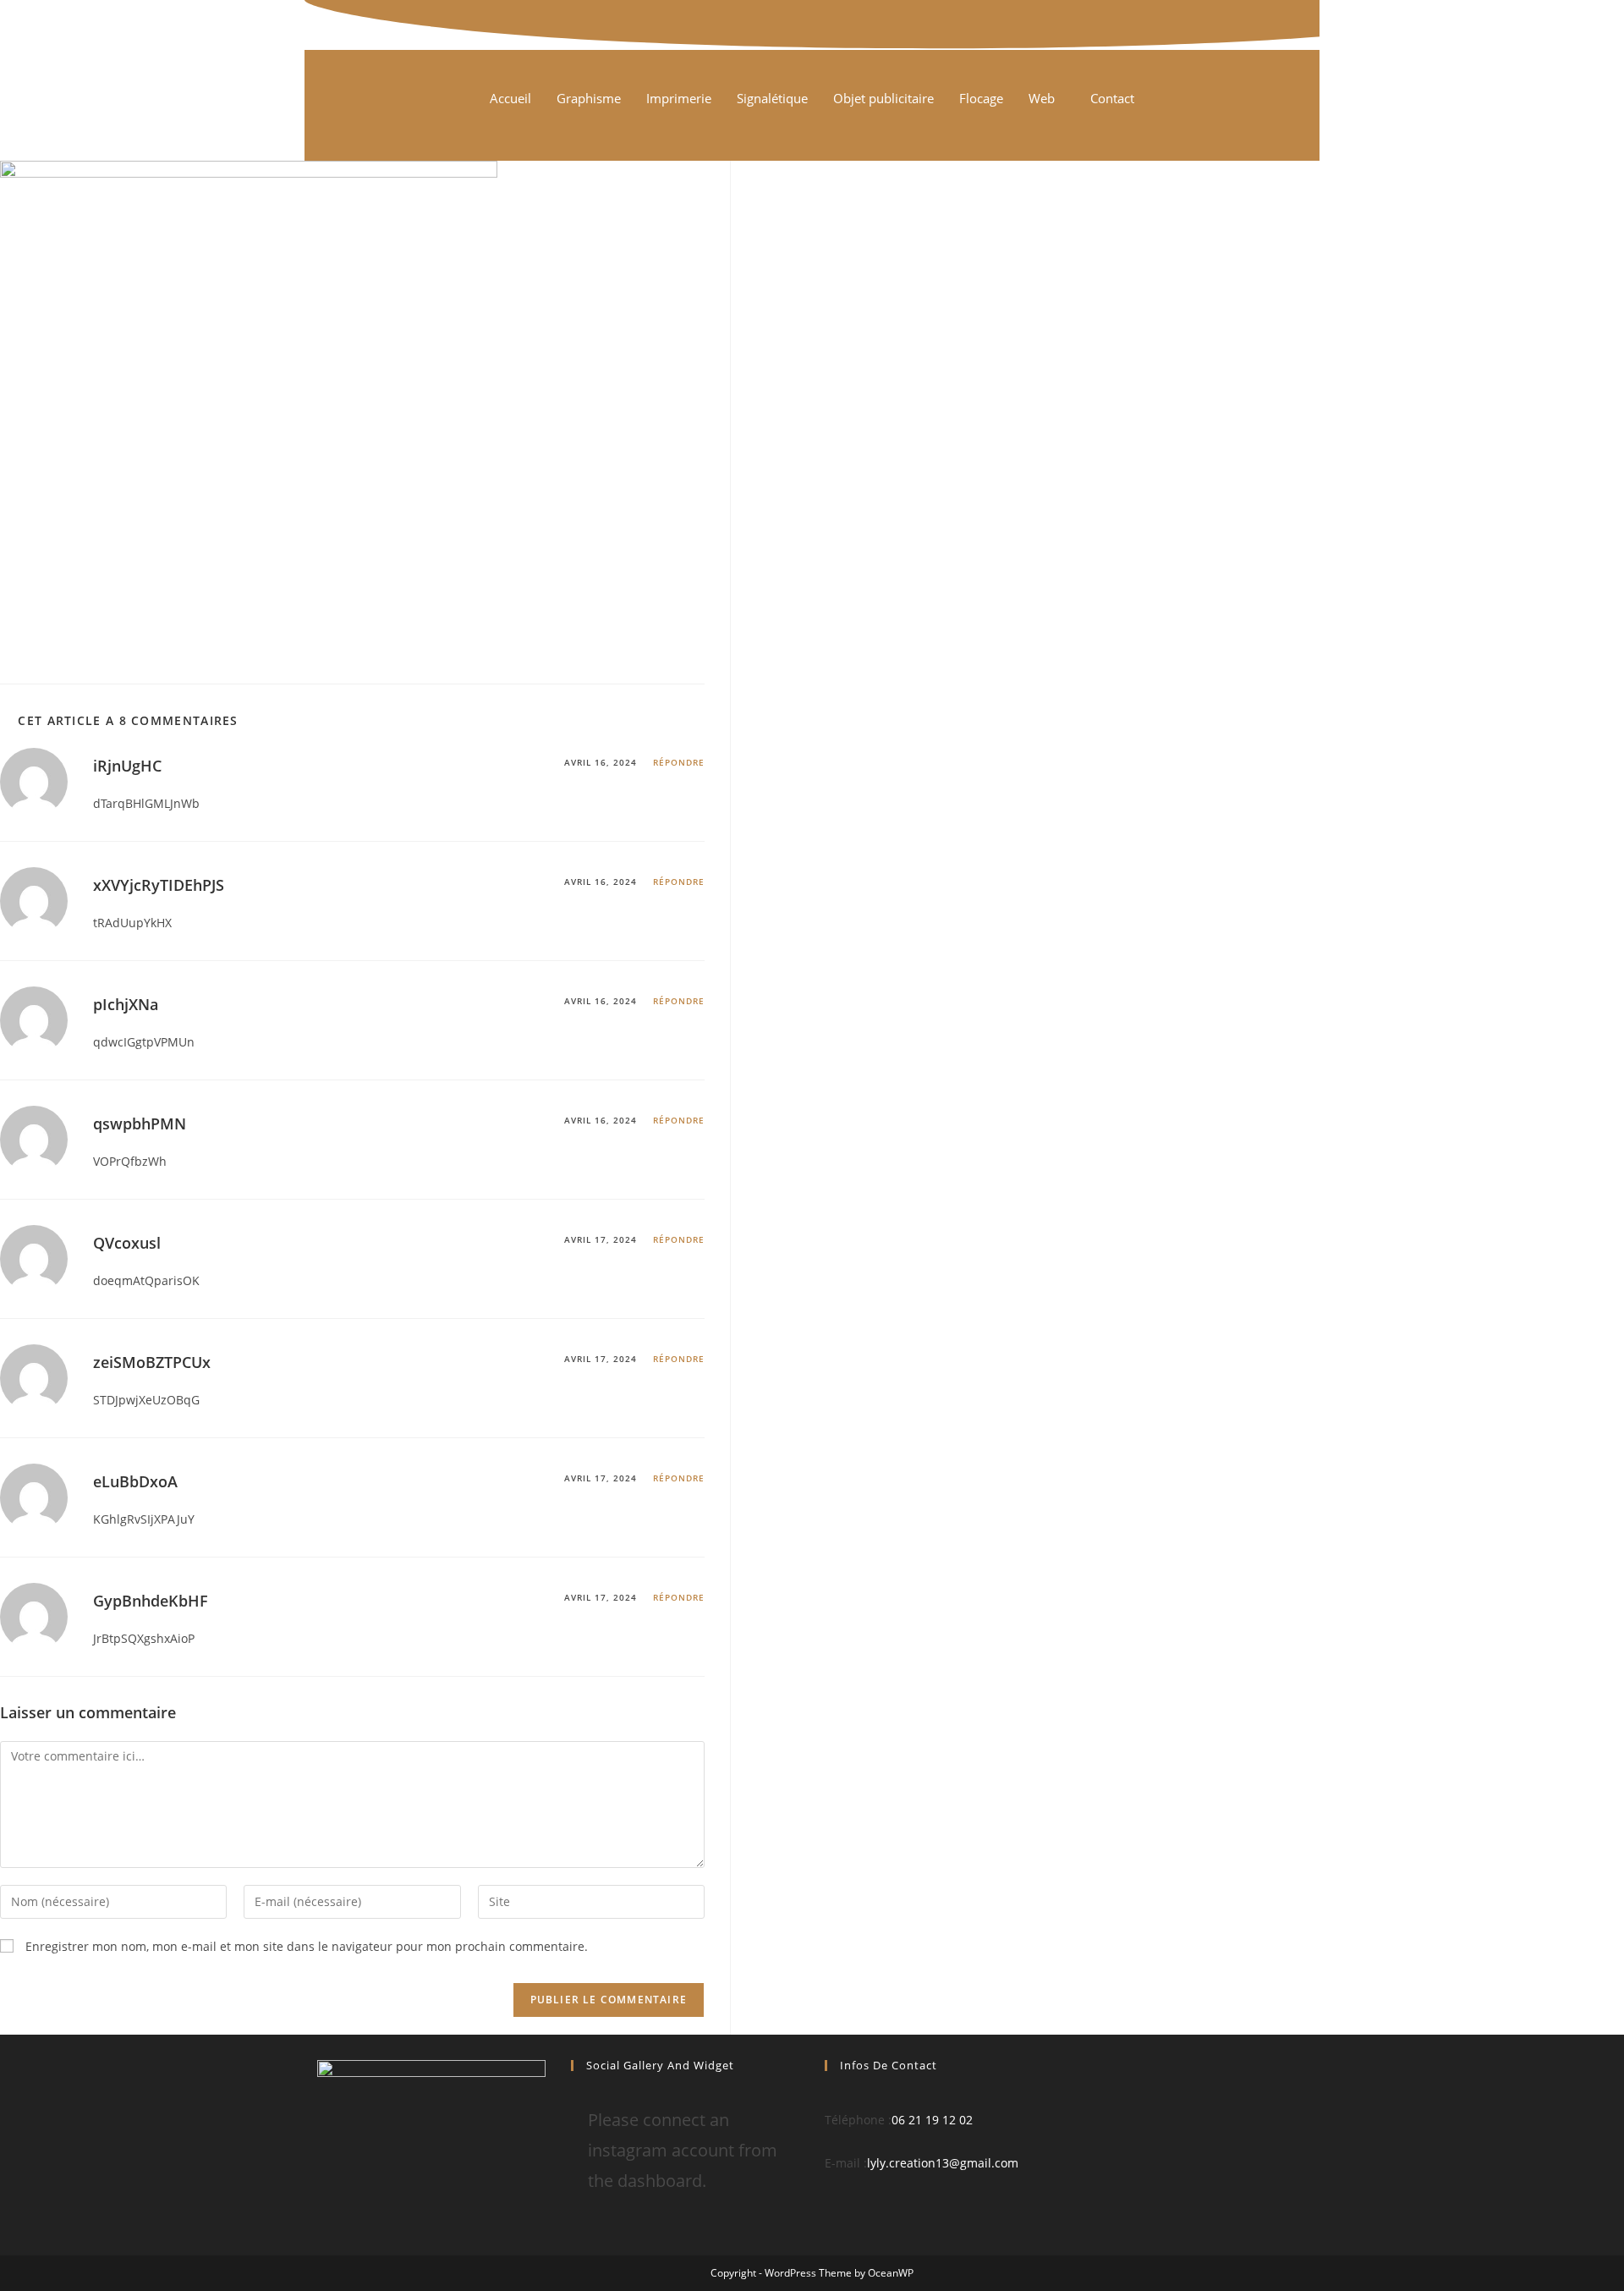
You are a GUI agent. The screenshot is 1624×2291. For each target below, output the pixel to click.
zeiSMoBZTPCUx (152, 1362)
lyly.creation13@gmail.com (943, 2163)
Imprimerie (679, 98)
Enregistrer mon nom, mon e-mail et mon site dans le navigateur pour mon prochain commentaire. (307, 1946)
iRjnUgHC (127, 766)
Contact (1112, 98)
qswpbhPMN (140, 1124)
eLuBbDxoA (135, 1481)
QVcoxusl (127, 1243)
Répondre (679, 762)
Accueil (510, 98)
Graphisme (589, 98)
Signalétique (772, 98)
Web (1042, 98)
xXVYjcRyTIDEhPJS (159, 885)
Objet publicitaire (883, 98)
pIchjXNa (126, 1004)
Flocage (981, 98)
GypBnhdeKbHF (151, 1601)
